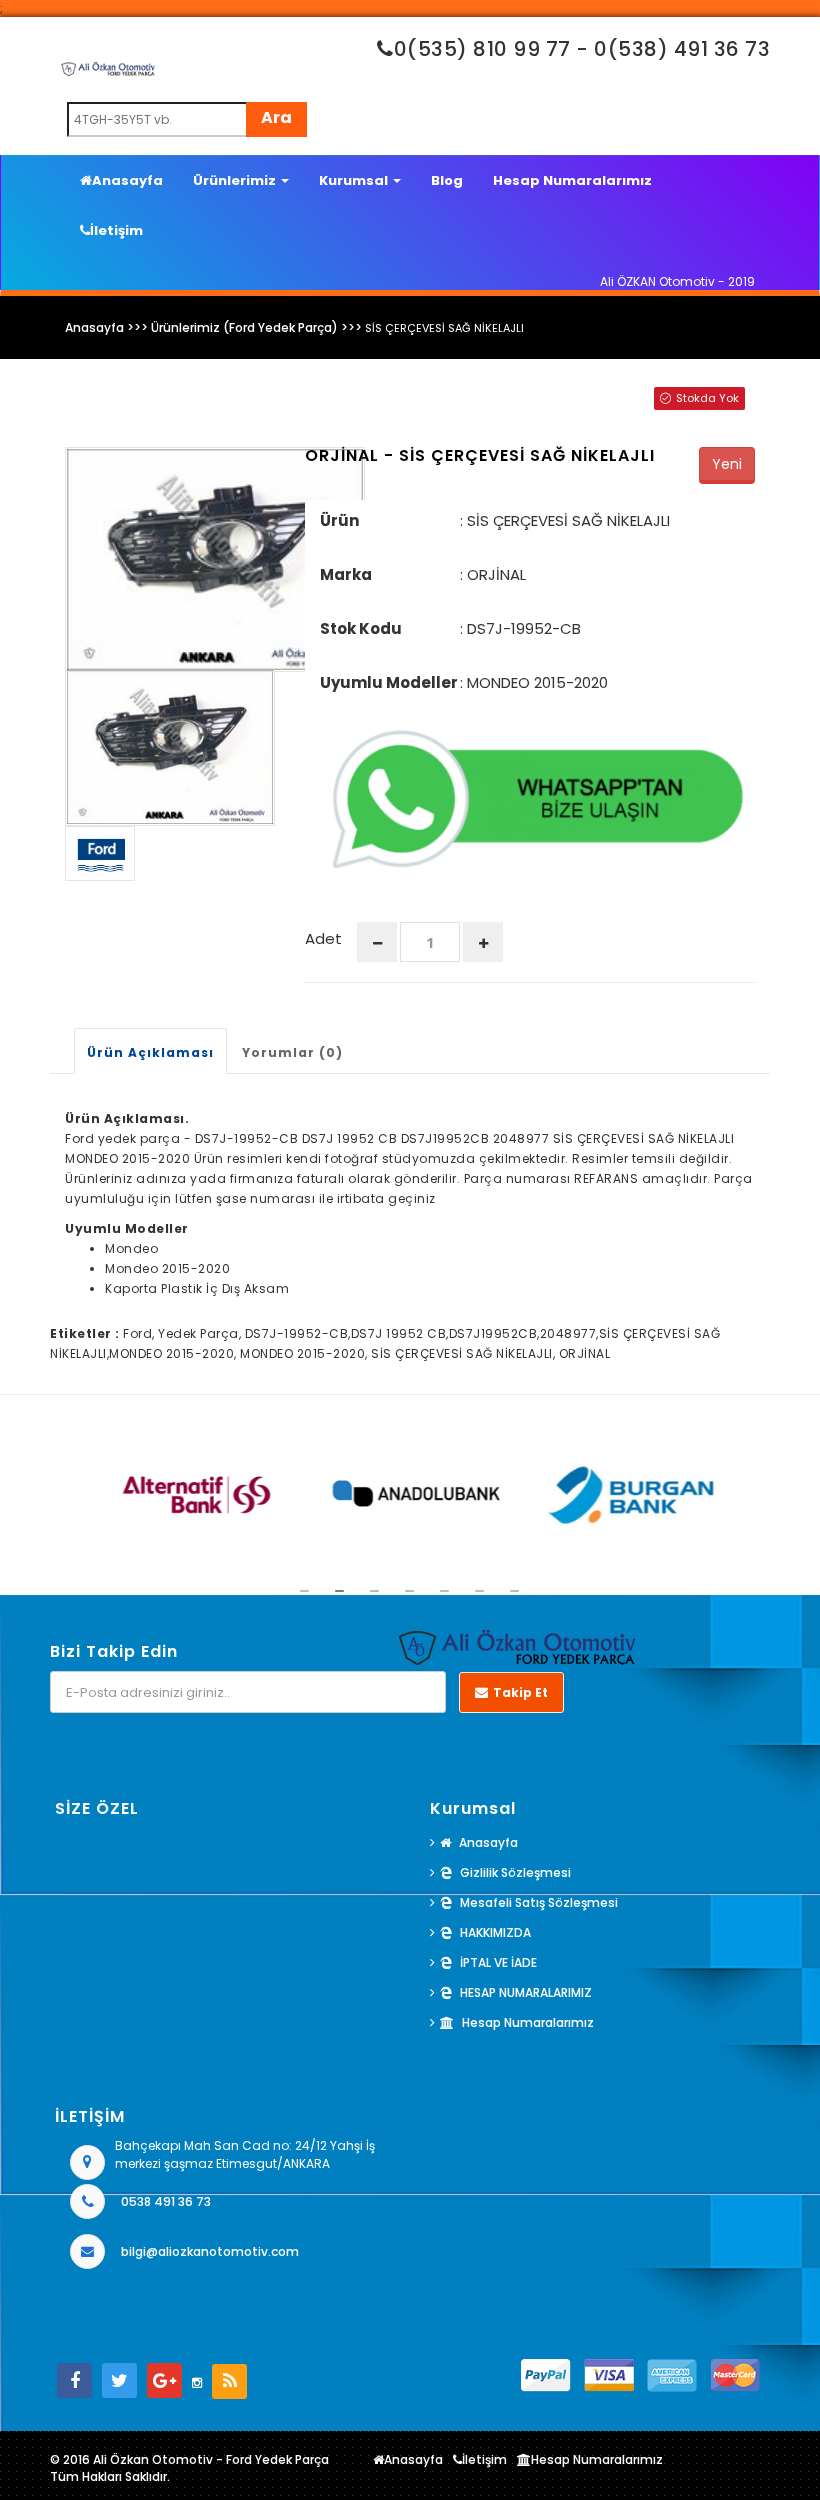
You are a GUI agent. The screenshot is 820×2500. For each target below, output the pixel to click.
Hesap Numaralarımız (572, 180)
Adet (323, 938)
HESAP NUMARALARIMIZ (526, 1992)
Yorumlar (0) (292, 1052)
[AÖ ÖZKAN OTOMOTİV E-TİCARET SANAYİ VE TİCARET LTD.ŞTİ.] (129, 69)
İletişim (116, 230)
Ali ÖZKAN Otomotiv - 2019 (677, 281)
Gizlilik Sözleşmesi (515, 1872)
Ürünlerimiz (236, 180)
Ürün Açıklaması (150, 1052)
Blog (447, 180)
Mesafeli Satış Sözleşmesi (539, 1902)
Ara (276, 117)
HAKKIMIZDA (495, 1932)
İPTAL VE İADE (498, 1962)
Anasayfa (127, 180)
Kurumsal (355, 180)
